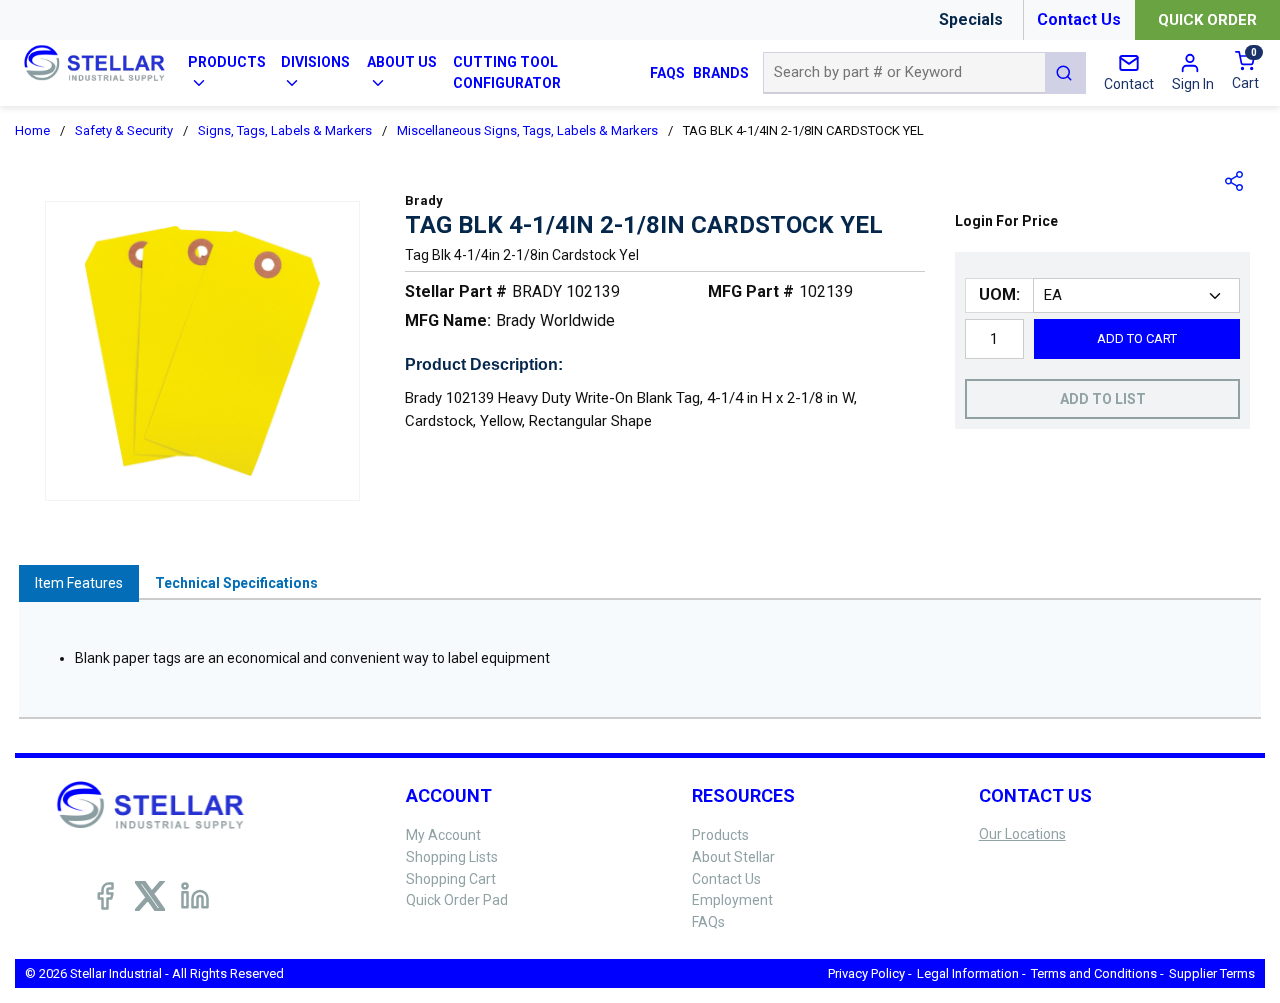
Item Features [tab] (79, 583)
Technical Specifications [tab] (236, 583)
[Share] (1235, 181)
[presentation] (79, 583)
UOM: (999, 294)
